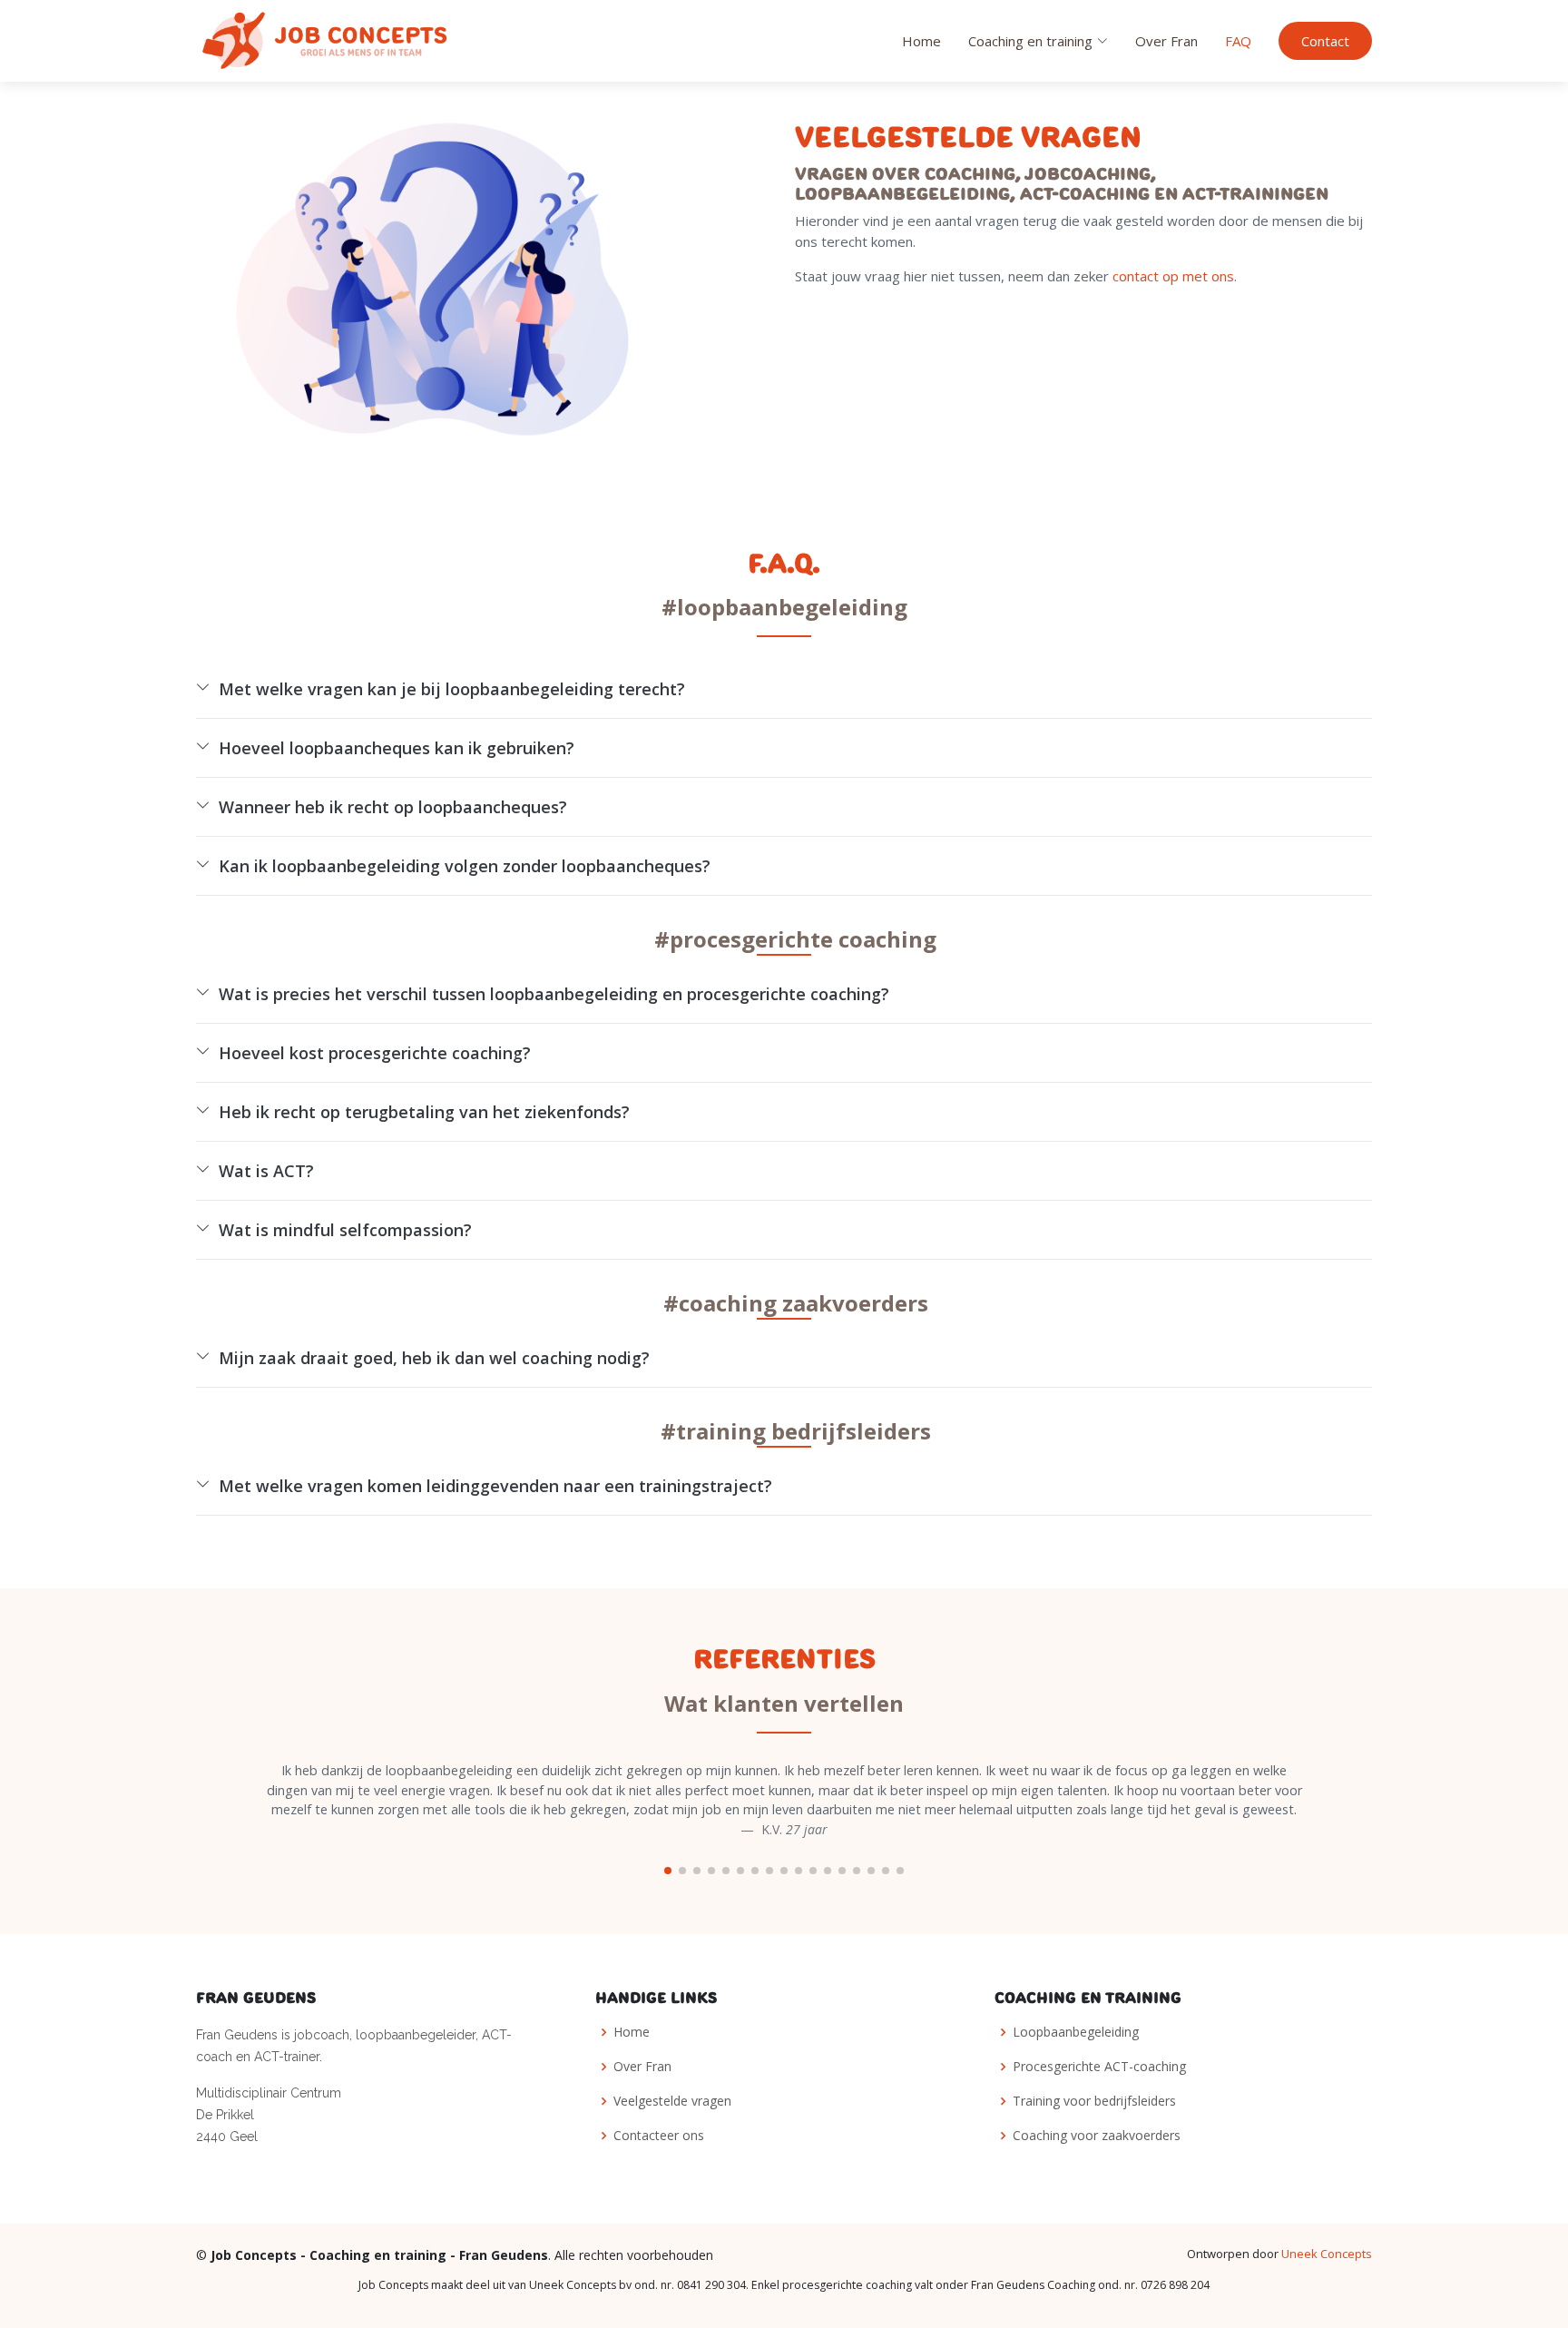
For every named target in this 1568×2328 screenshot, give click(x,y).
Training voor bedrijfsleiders (1094, 2101)
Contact (1325, 41)
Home (921, 41)
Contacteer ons (659, 2136)
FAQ (1238, 41)
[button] (668, 1871)
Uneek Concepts (1327, 2254)
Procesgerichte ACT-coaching (1099, 2067)
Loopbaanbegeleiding (1076, 2032)
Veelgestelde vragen (672, 2101)
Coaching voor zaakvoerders (1097, 2136)
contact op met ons (1173, 276)
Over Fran (1166, 41)
